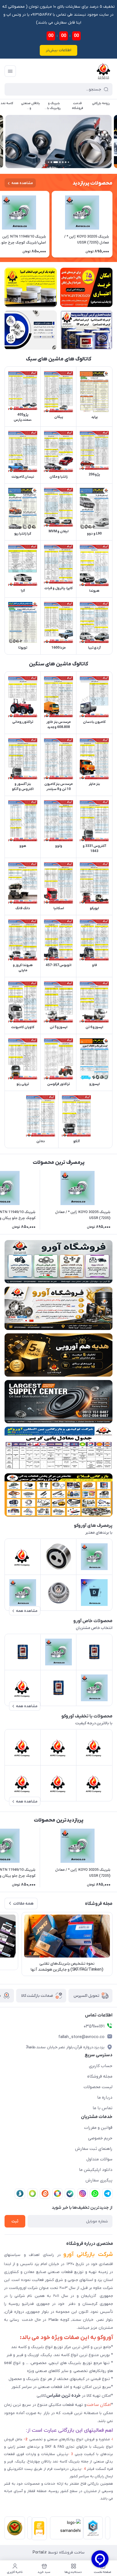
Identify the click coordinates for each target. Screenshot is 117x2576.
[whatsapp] (95, 2194)
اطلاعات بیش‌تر (58, 50)
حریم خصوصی (100, 2138)
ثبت (15, 2221)
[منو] (10, 71)
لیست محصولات (98, 2087)
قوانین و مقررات (98, 2128)
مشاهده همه (22, 183)
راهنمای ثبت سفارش (94, 2149)
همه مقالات (23, 1904)
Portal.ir (40, 2553)
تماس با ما (103, 2108)
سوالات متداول (99, 2159)
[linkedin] (45, 2194)
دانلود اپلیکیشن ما (96, 2170)
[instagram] (82, 2194)
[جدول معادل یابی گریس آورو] (58, 1448)
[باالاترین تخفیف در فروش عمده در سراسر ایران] (58, 1495)
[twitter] (57, 2194)
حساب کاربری (101, 2066)
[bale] (70, 2194)
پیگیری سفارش (99, 2180)
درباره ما (105, 2097)
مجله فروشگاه (100, 2076)
